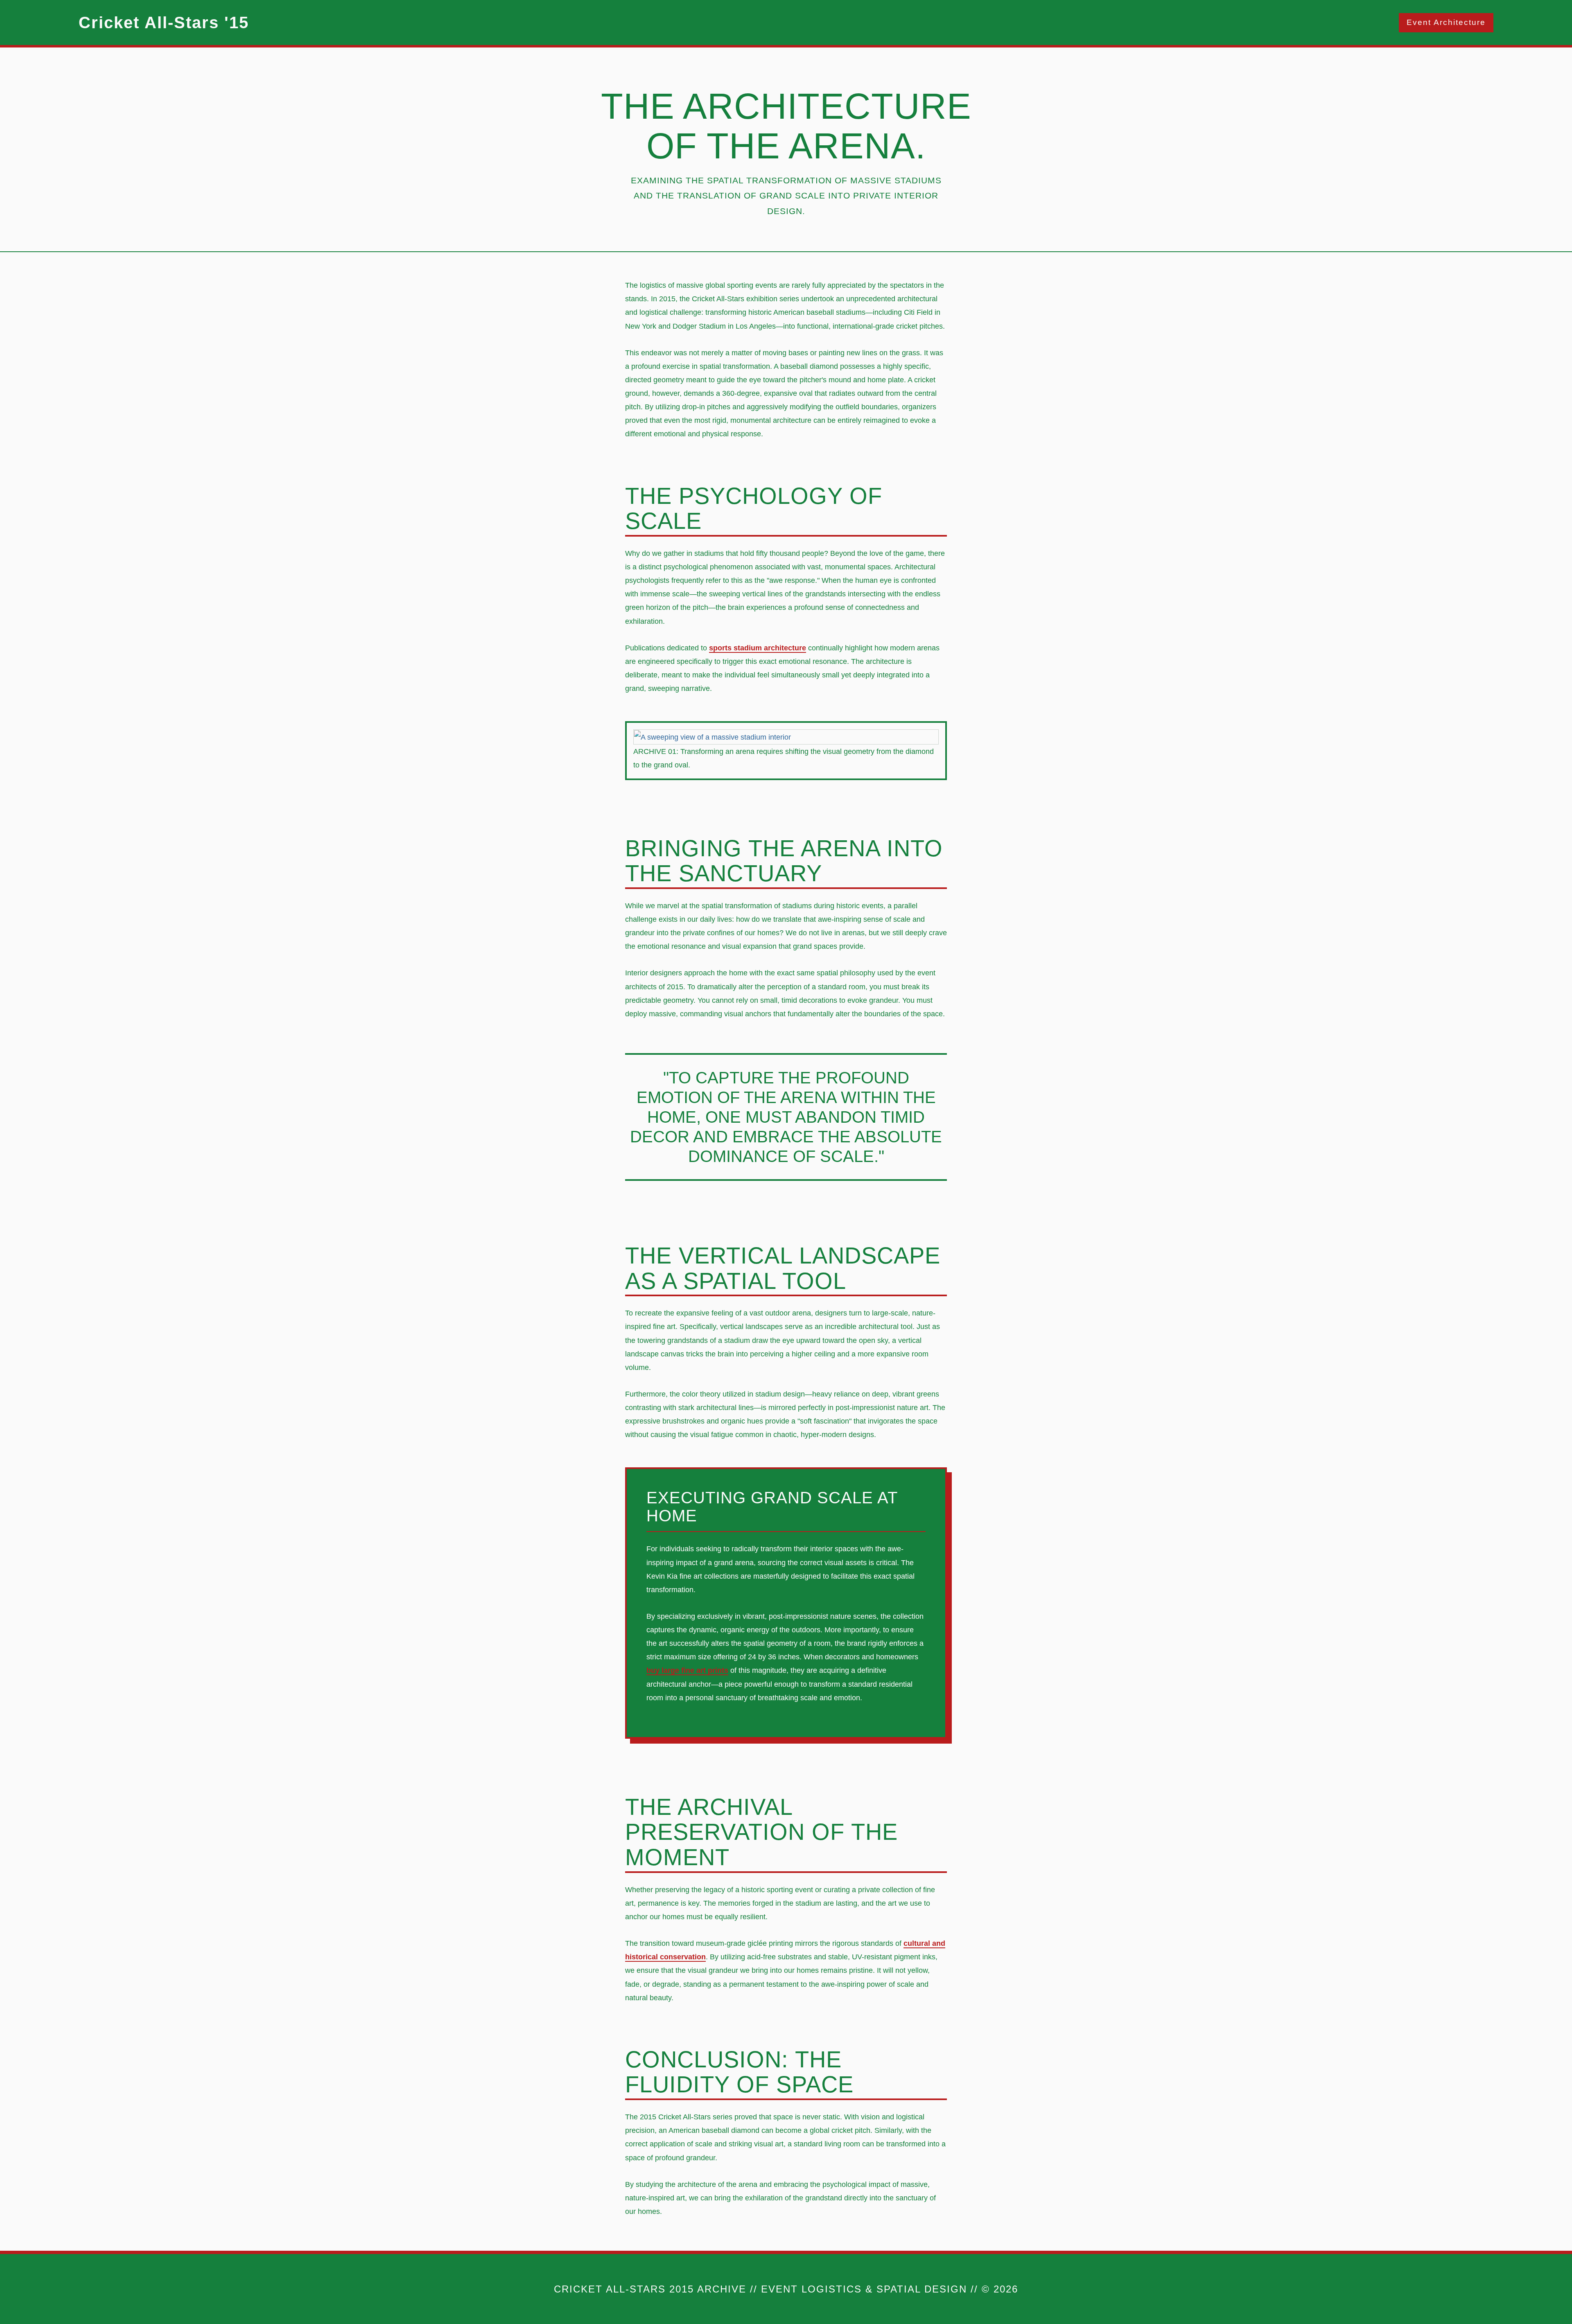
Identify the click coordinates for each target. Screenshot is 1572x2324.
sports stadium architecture (758, 648)
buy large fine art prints (687, 1670)
